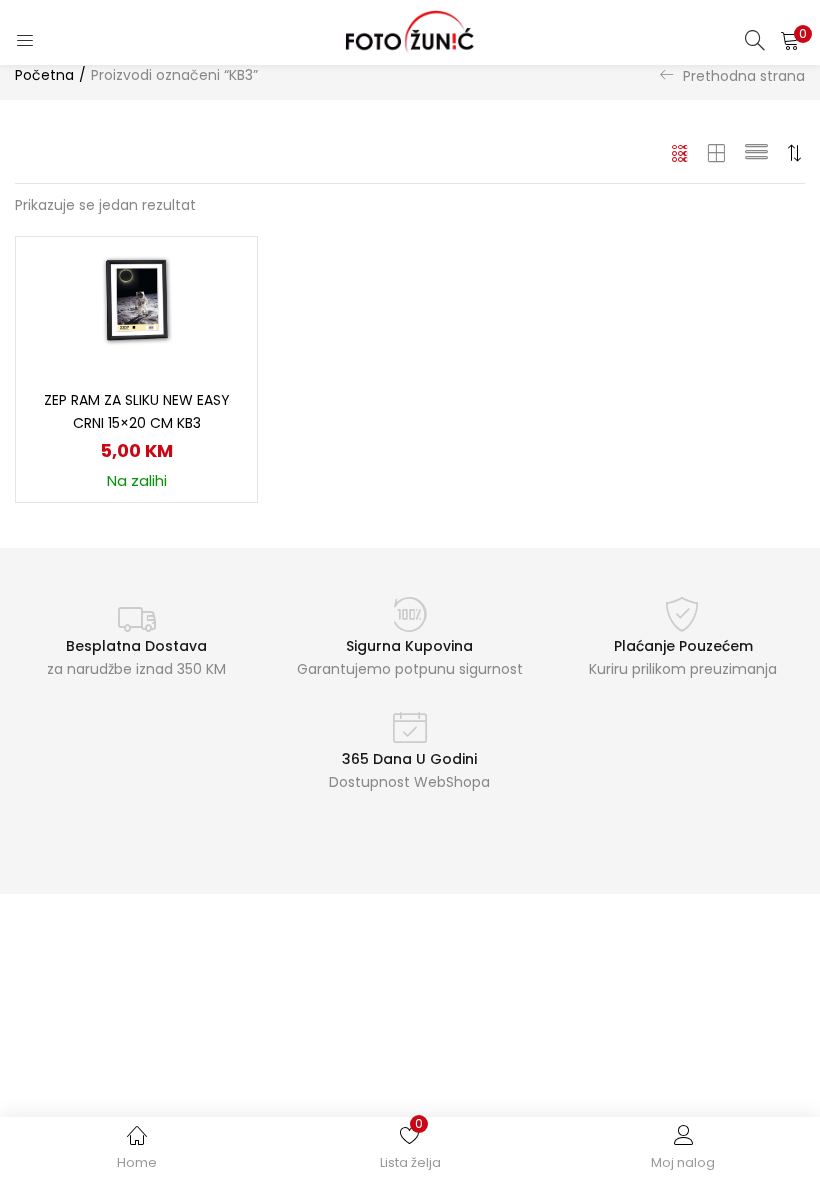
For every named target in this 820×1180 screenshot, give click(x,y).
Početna (44, 75)
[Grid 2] (717, 153)
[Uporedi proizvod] (218, 310)
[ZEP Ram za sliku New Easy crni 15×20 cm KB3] (137, 301)
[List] (756, 153)
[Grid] (680, 153)
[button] (790, 40)
